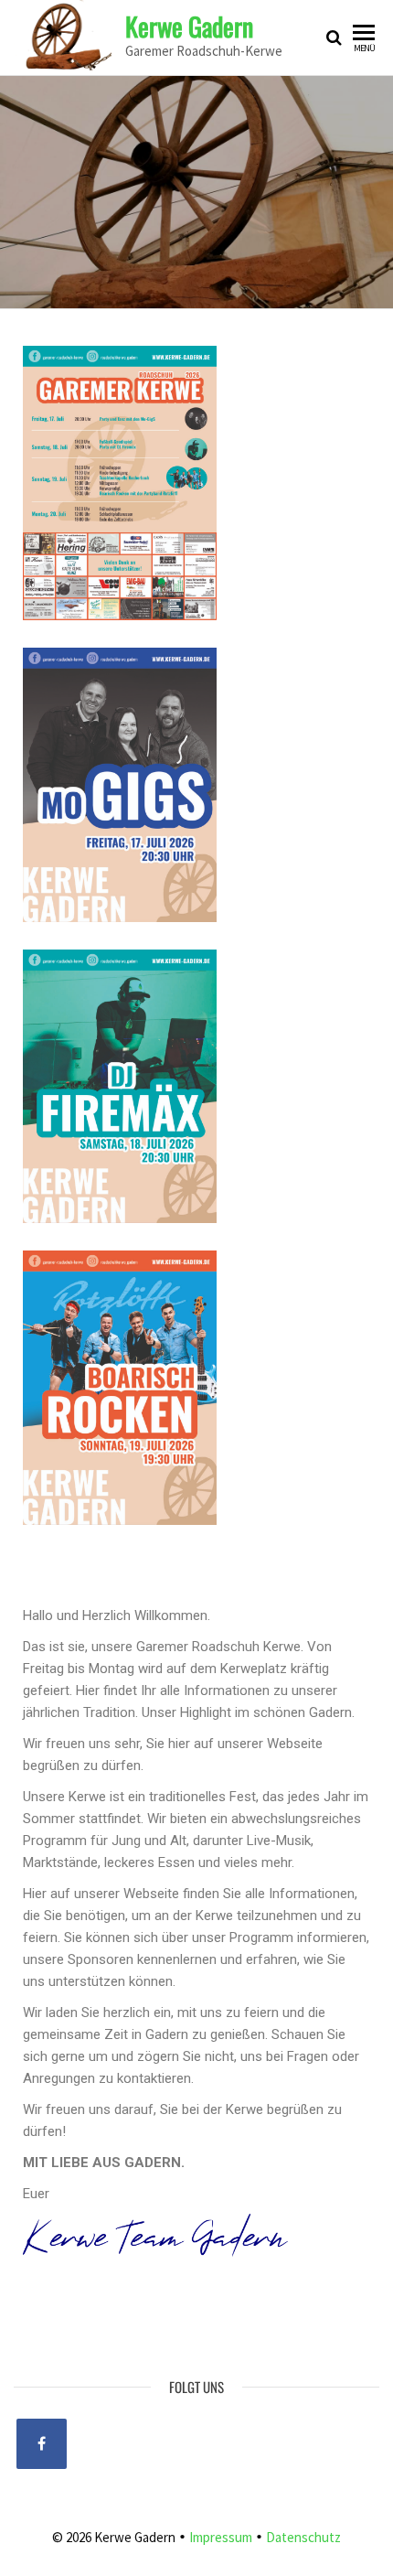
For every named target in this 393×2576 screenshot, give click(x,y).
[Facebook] (42, 2444)
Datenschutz (303, 2537)
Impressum (222, 2537)
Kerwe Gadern (189, 26)
